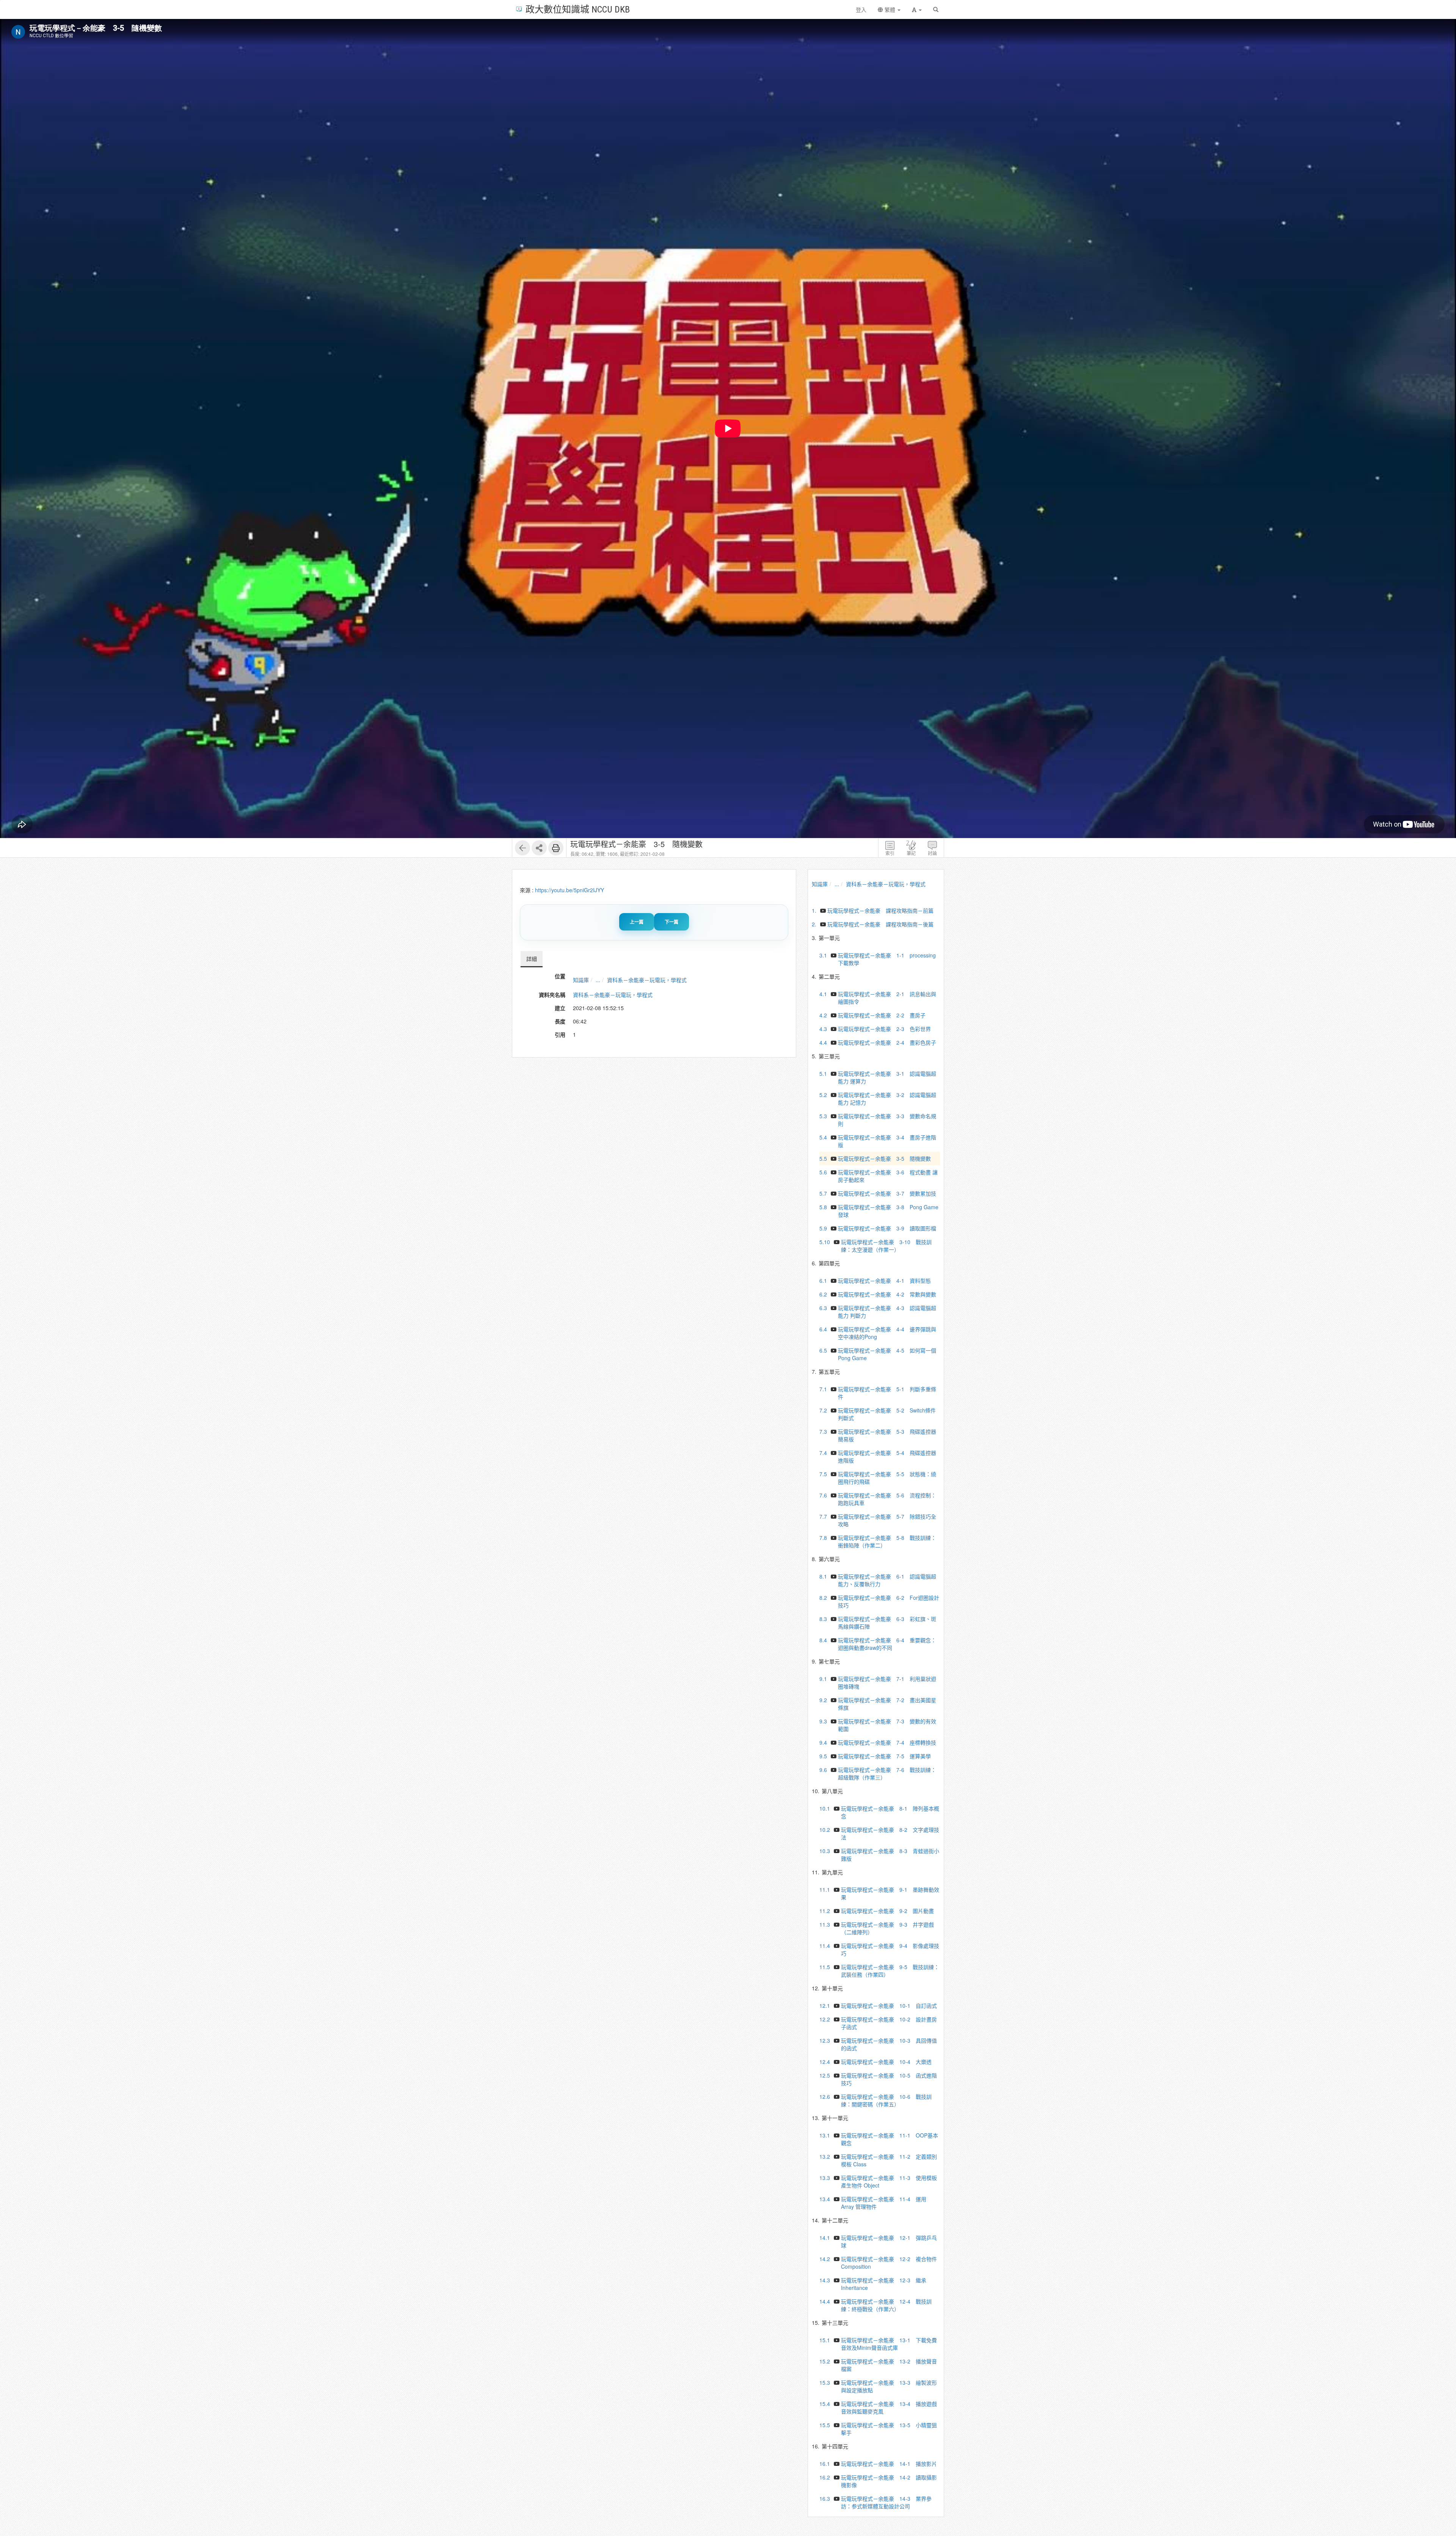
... (598, 980)
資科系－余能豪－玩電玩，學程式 (647, 980)
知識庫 (581, 980)
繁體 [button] (890, 9)
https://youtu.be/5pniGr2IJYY (570, 890)
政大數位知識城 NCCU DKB (578, 9)
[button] (917, 9)
